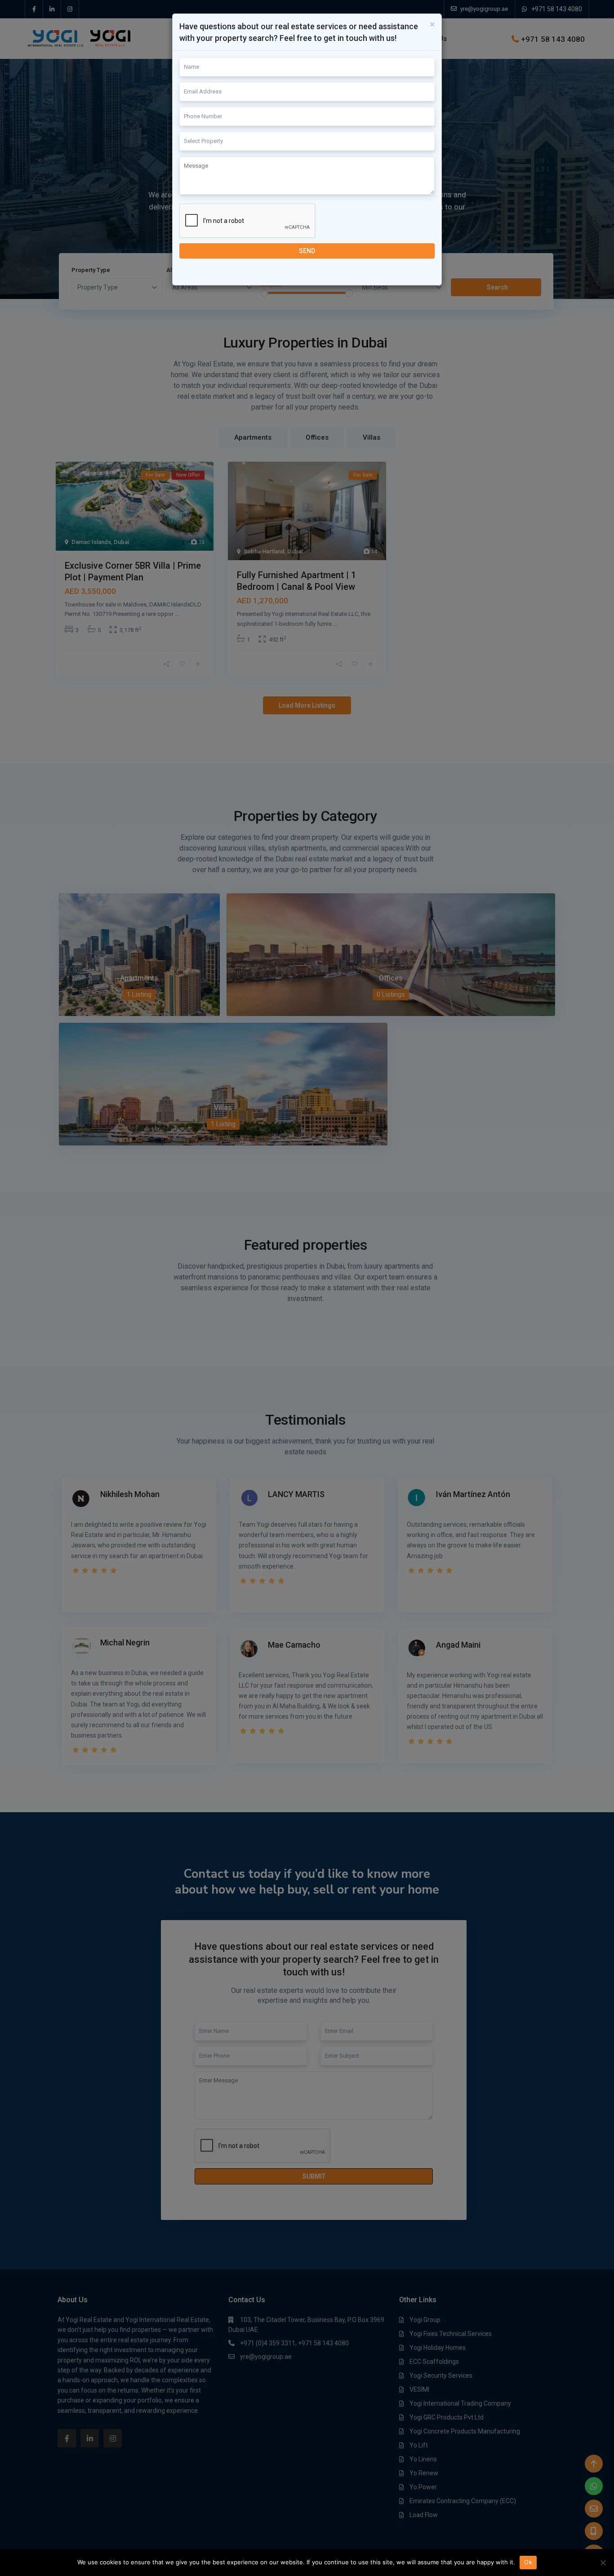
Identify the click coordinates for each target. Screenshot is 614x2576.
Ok (528, 2562)
